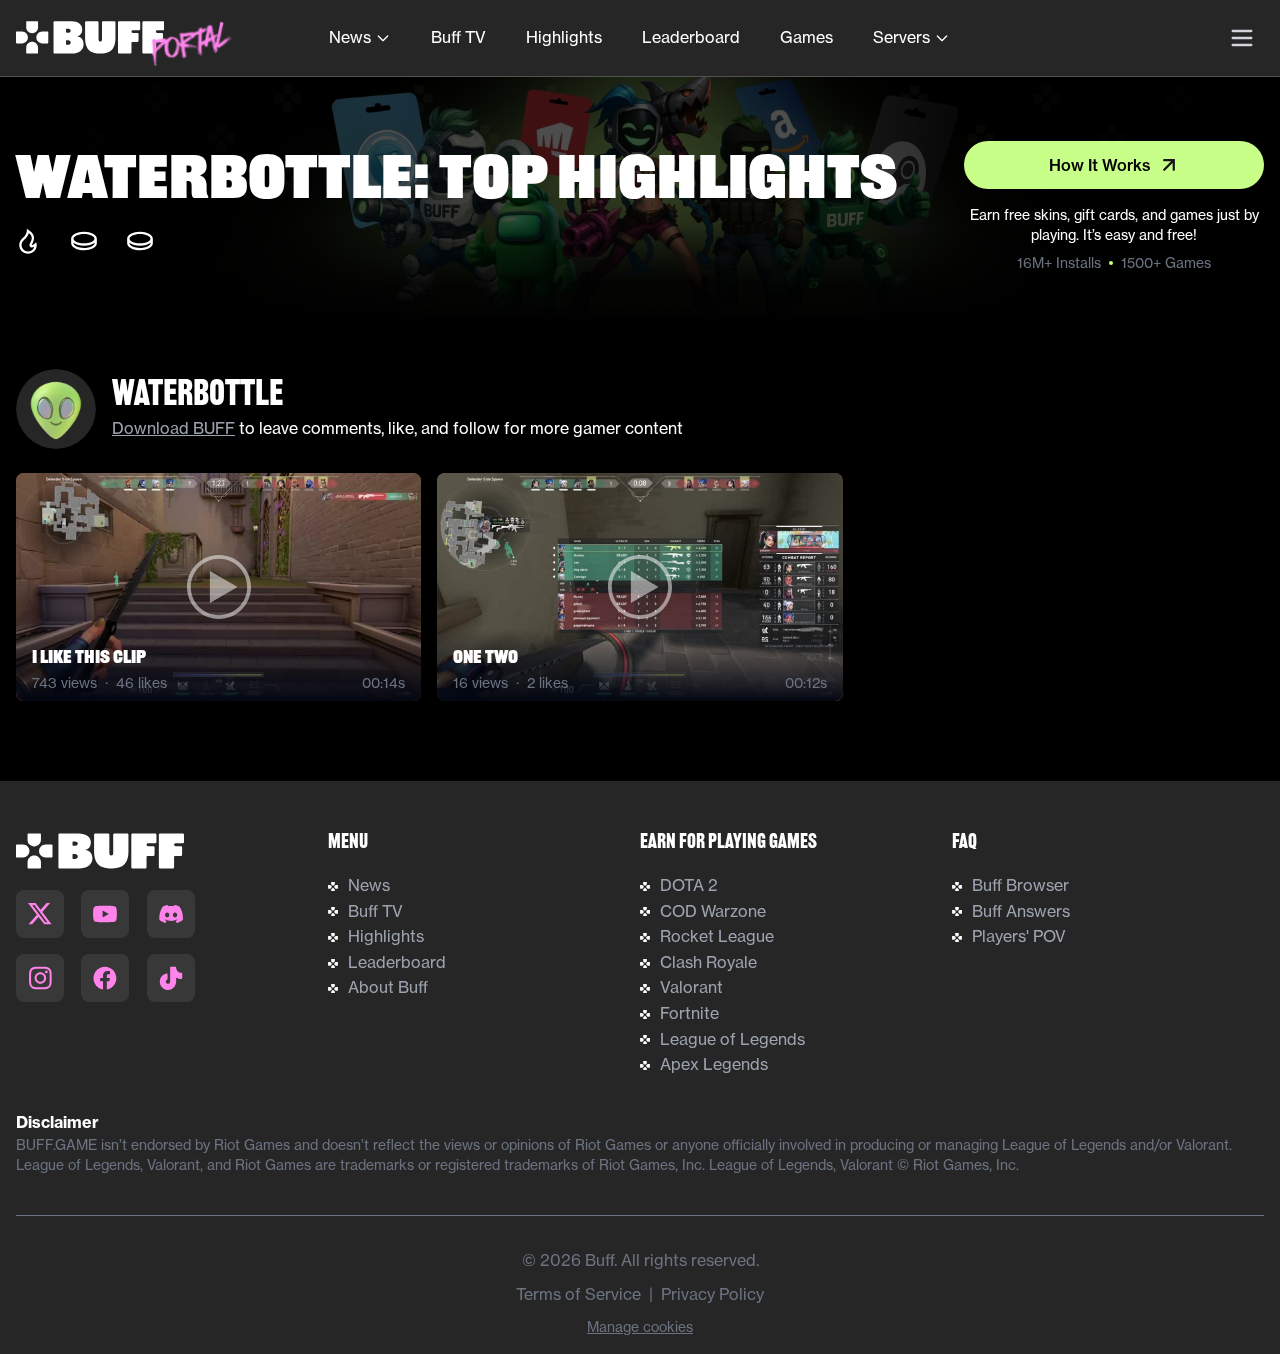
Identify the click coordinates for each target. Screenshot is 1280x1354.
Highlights (564, 37)
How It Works (1100, 165)
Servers (901, 37)
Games (806, 37)
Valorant (691, 987)
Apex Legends (714, 1064)
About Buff (388, 987)
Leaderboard (691, 37)
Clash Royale (708, 962)
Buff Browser (1020, 885)
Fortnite (689, 1013)
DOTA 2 (689, 885)
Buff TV (458, 37)
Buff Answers (1021, 911)
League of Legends (732, 1039)
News (350, 37)
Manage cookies (640, 1327)
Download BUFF (173, 428)
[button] (218, 587)
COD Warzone (713, 911)
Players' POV (1019, 936)
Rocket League (717, 936)
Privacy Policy (712, 1294)
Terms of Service (578, 1294)
